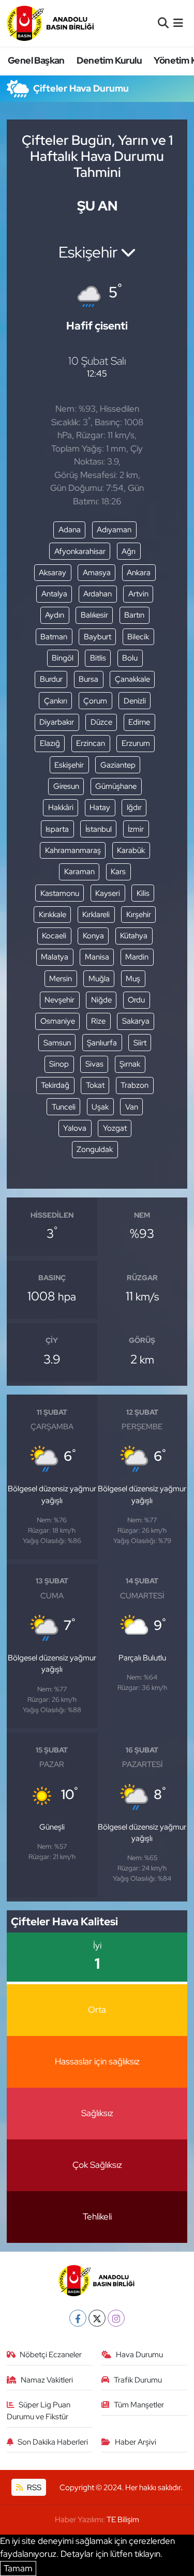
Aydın (55, 615)
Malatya (55, 957)
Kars (118, 872)
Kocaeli (54, 936)
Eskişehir (69, 765)
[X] (97, 2318)
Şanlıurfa (102, 1043)
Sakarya (136, 1021)
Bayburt (98, 637)
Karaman (79, 872)
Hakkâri (61, 807)
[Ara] (163, 23)
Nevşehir (59, 1000)
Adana (70, 530)
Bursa (88, 679)
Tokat (95, 1085)
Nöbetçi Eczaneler (51, 2355)
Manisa (97, 957)
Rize (98, 1021)
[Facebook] (78, 2318)
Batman (54, 637)
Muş (133, 979)
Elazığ (50, 743)
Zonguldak (95, 1149)
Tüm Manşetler (139, 2405)
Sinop (59, 1064)
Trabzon (135, 1085)
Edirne (139, 722)
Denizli (135, 701)
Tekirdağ (55, 1085)
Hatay (100, 807)
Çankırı (56, 701)
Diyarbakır (57, 722)
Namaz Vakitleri (47, 2380)
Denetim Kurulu (109, 60)
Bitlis (98, 658)
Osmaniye (58, 1021)
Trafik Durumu (138, 2380)
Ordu (136, 1000)
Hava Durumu (139, 2355)
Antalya (54, 594)
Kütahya (134, 936)
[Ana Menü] (178, 23)
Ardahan (98, 594)
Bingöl (63, 658)
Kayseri (108, 893)
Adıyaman (114, 530)
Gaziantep (118, 765)
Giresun (66, 786)
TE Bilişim (123, 2520)
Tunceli (64, 1107)
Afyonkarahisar (80, 551)
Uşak (100, 1107)
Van (132, 1107)
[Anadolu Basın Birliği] (51, 23)
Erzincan (91, 743)
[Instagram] (116, 2318)
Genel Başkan (36, 60)
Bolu (130, 658)
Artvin (138, 594)
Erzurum (136, 743)
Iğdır (134, 807)
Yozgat (115, 1128)
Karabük (131, 850)
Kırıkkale (53, 915)
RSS (33, 2488)
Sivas (94, 1064)
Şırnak (130, 1064)
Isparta (57, 829)
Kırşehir (139, 915)
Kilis (143, 893)
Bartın (134, 615)
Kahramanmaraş (73, 850)
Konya (93, 936)
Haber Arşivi (136, 2442)
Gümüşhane (116, 786)
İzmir (136, 829)
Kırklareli (96, 915)
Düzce (101, 722)
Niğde (101, 1000)
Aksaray (53, 573)
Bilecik (138, 637)
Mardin (137, 957)
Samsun (57, 1043)
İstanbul (99, 829)
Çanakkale (132, 679)
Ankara (139, 573)
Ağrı (129, 551)
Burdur (51, 679)
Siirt (140, 1043)
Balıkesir (94, 615)
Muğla (99, 979)
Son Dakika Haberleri (53, 2442)
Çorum (95, 701)
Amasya (97, 573)
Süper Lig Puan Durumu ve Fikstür (39, 2410)
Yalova (75, 1128)
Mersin (61, 979)
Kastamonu (60, 893)
